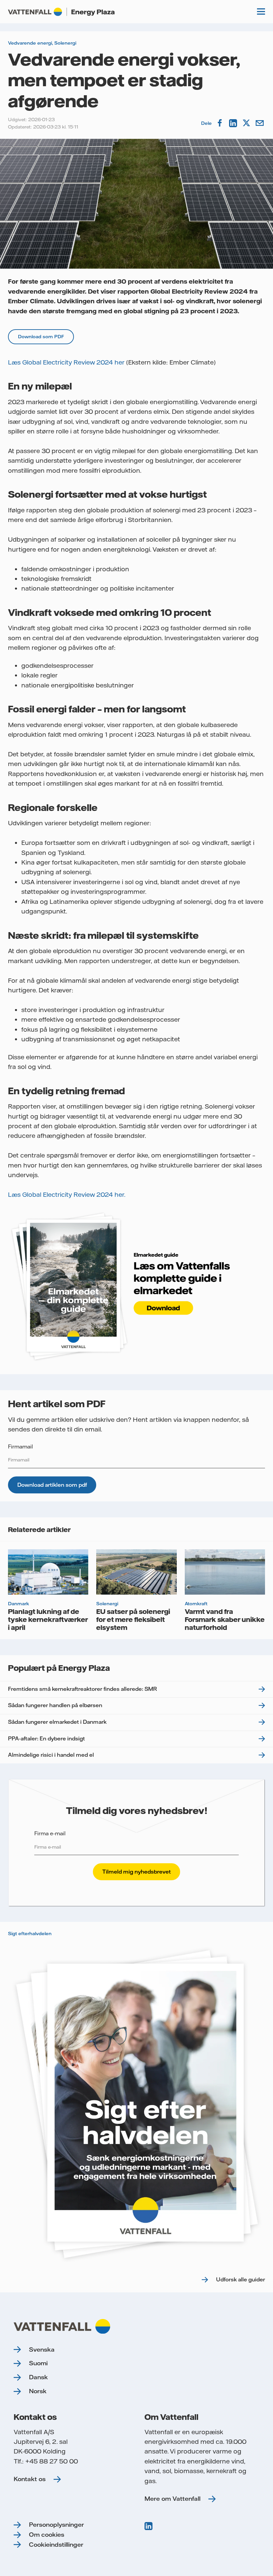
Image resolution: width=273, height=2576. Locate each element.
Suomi (38, 2363)
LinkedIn (234, 123)
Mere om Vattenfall (172, 2499)
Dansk (38, 2377)
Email (260, 123)
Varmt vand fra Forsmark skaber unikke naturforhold (225, 1619)
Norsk (38, 2391)
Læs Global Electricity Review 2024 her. (67, 1195)
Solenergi (65, 43)
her (120, 362)
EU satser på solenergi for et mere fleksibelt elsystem (133, 1619)
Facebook (220, 123)
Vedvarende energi (30, 43)
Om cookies (47, 2535)
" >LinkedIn (149, 2526)
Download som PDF (41, 337)
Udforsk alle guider (241, 2279)
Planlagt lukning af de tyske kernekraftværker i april (48, 1619)
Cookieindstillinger (56, 2545)
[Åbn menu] (261, 12)
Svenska (42, 2349)
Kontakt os (30, 2479)
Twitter (247, 123)
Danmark (18, 1604)
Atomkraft (196, 1604)
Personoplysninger (56, 2525)
